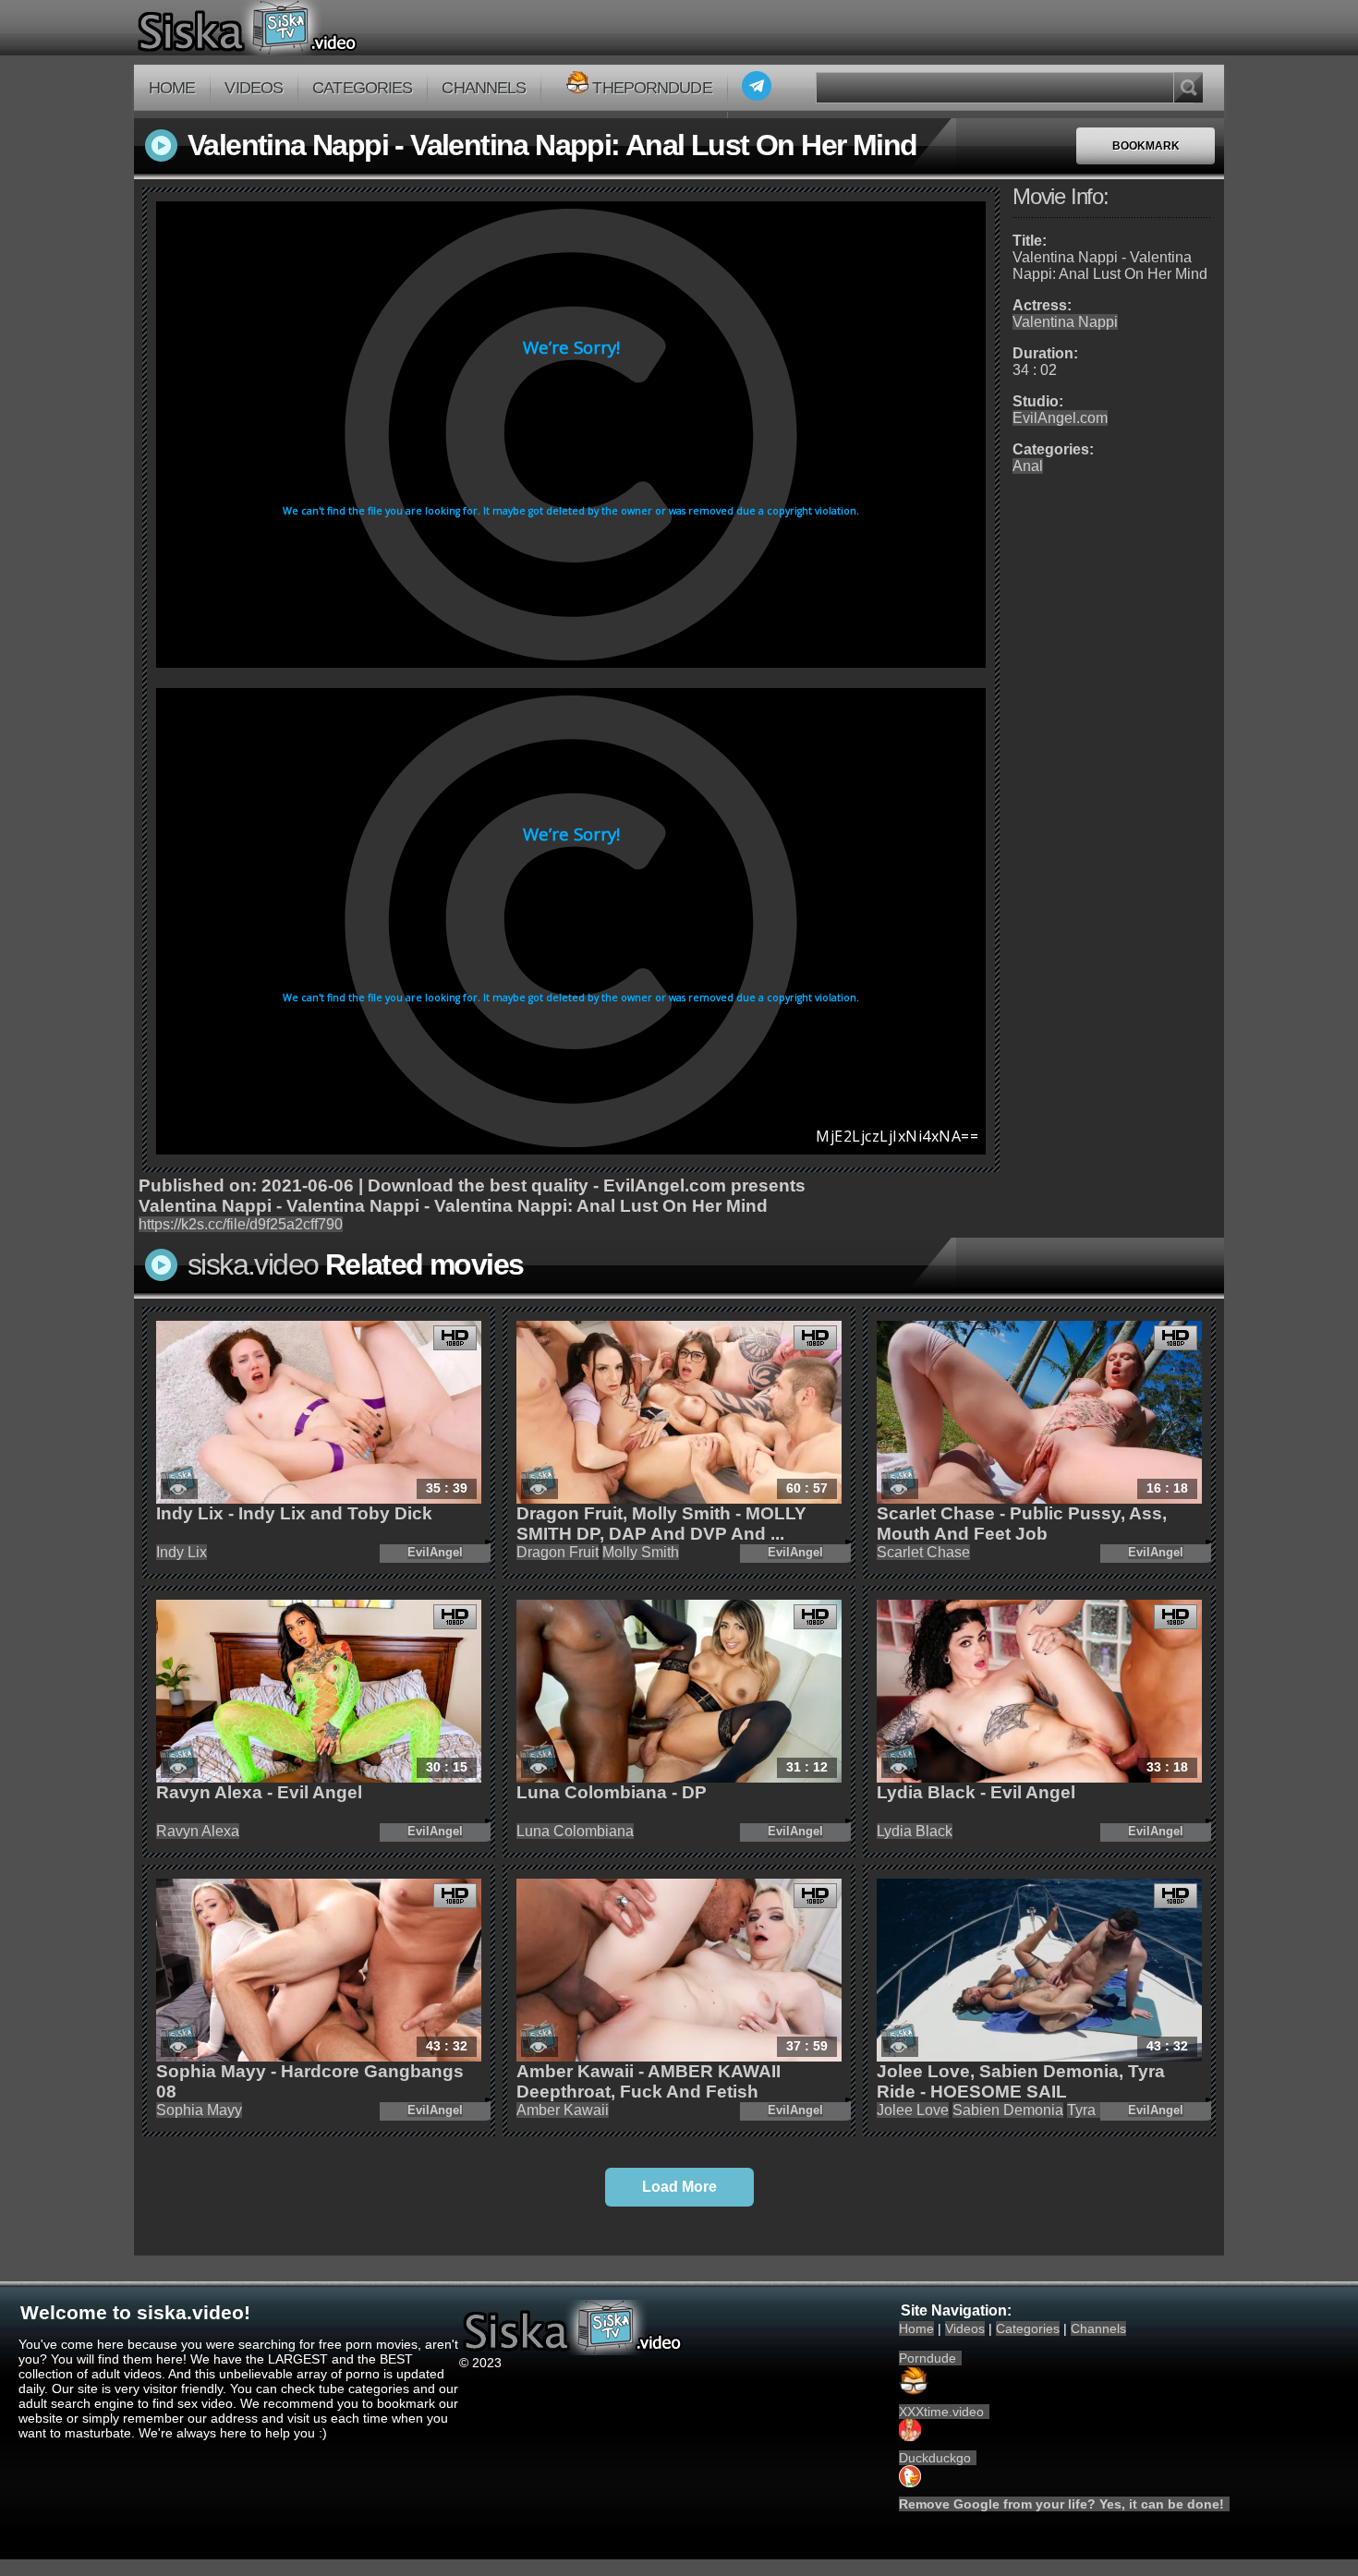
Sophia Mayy (199, 2110)
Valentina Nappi (1065, 322)
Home (172, 88)
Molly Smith (641, 1552)
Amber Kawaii (563, 2110)
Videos (254, 88)
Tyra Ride (1099, 2110)
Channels (484, 88)
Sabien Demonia (1008, 2110)
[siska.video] (315, 28)
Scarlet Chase (923, 1552)
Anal (1028, 466)
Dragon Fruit (558, 1552)
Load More (679, 2187)
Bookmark (1146, 146)
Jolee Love (913, 2110)
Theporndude (652, 88)
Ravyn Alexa (198, 1831)
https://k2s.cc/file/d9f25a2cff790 (241, 1224)
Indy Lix (182, 1552)
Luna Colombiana (575, 1831)
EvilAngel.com (1060, 418)
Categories (362, 88)
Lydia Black (915, 1831)
